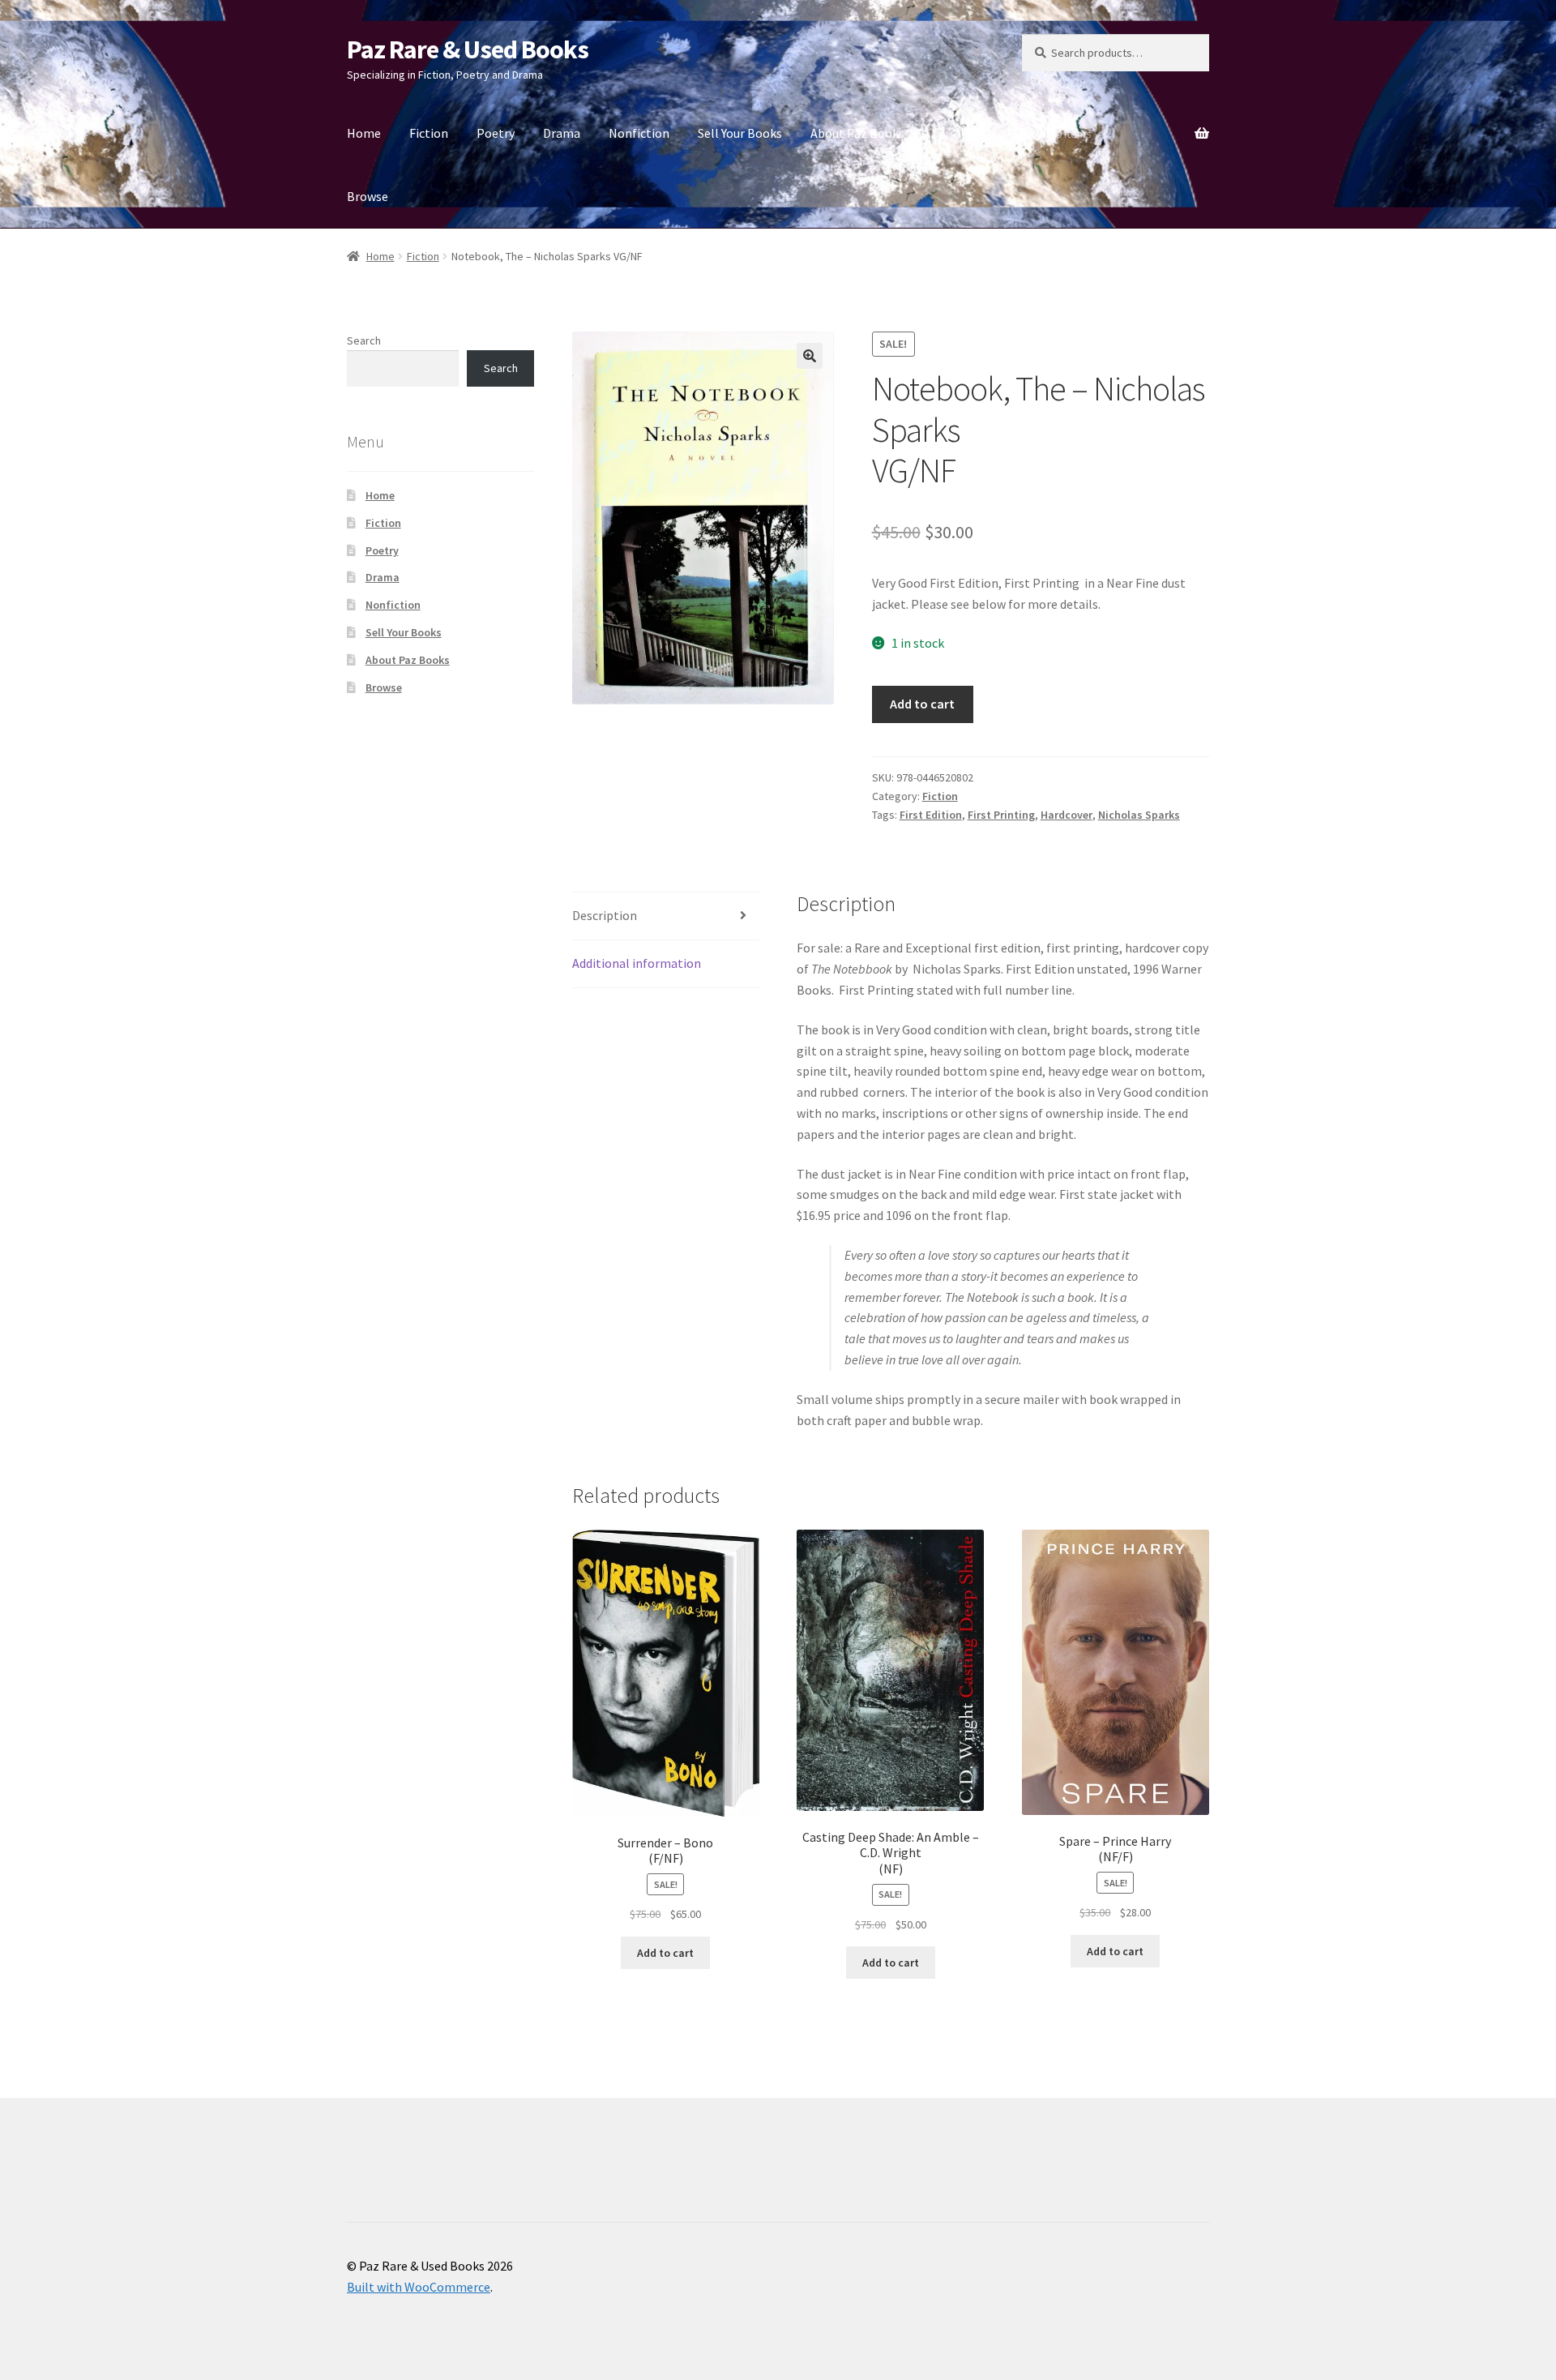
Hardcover (1067, 815)
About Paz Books (857, 133)
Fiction (429, 133)
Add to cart (922, 704)
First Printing (1001, 815)
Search (364, 340)
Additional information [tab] (637, 963)
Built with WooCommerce (419, 2287)
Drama (562, 133)
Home (364, 133)
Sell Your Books (740, 133)
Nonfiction (639, 133)
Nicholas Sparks (1139, 815)
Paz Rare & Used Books (468, 49)
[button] (810, 356)
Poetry (496, 133)
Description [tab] (605, 915)
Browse (368, 196)
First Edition (931, 815)
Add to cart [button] (665, 1953)
